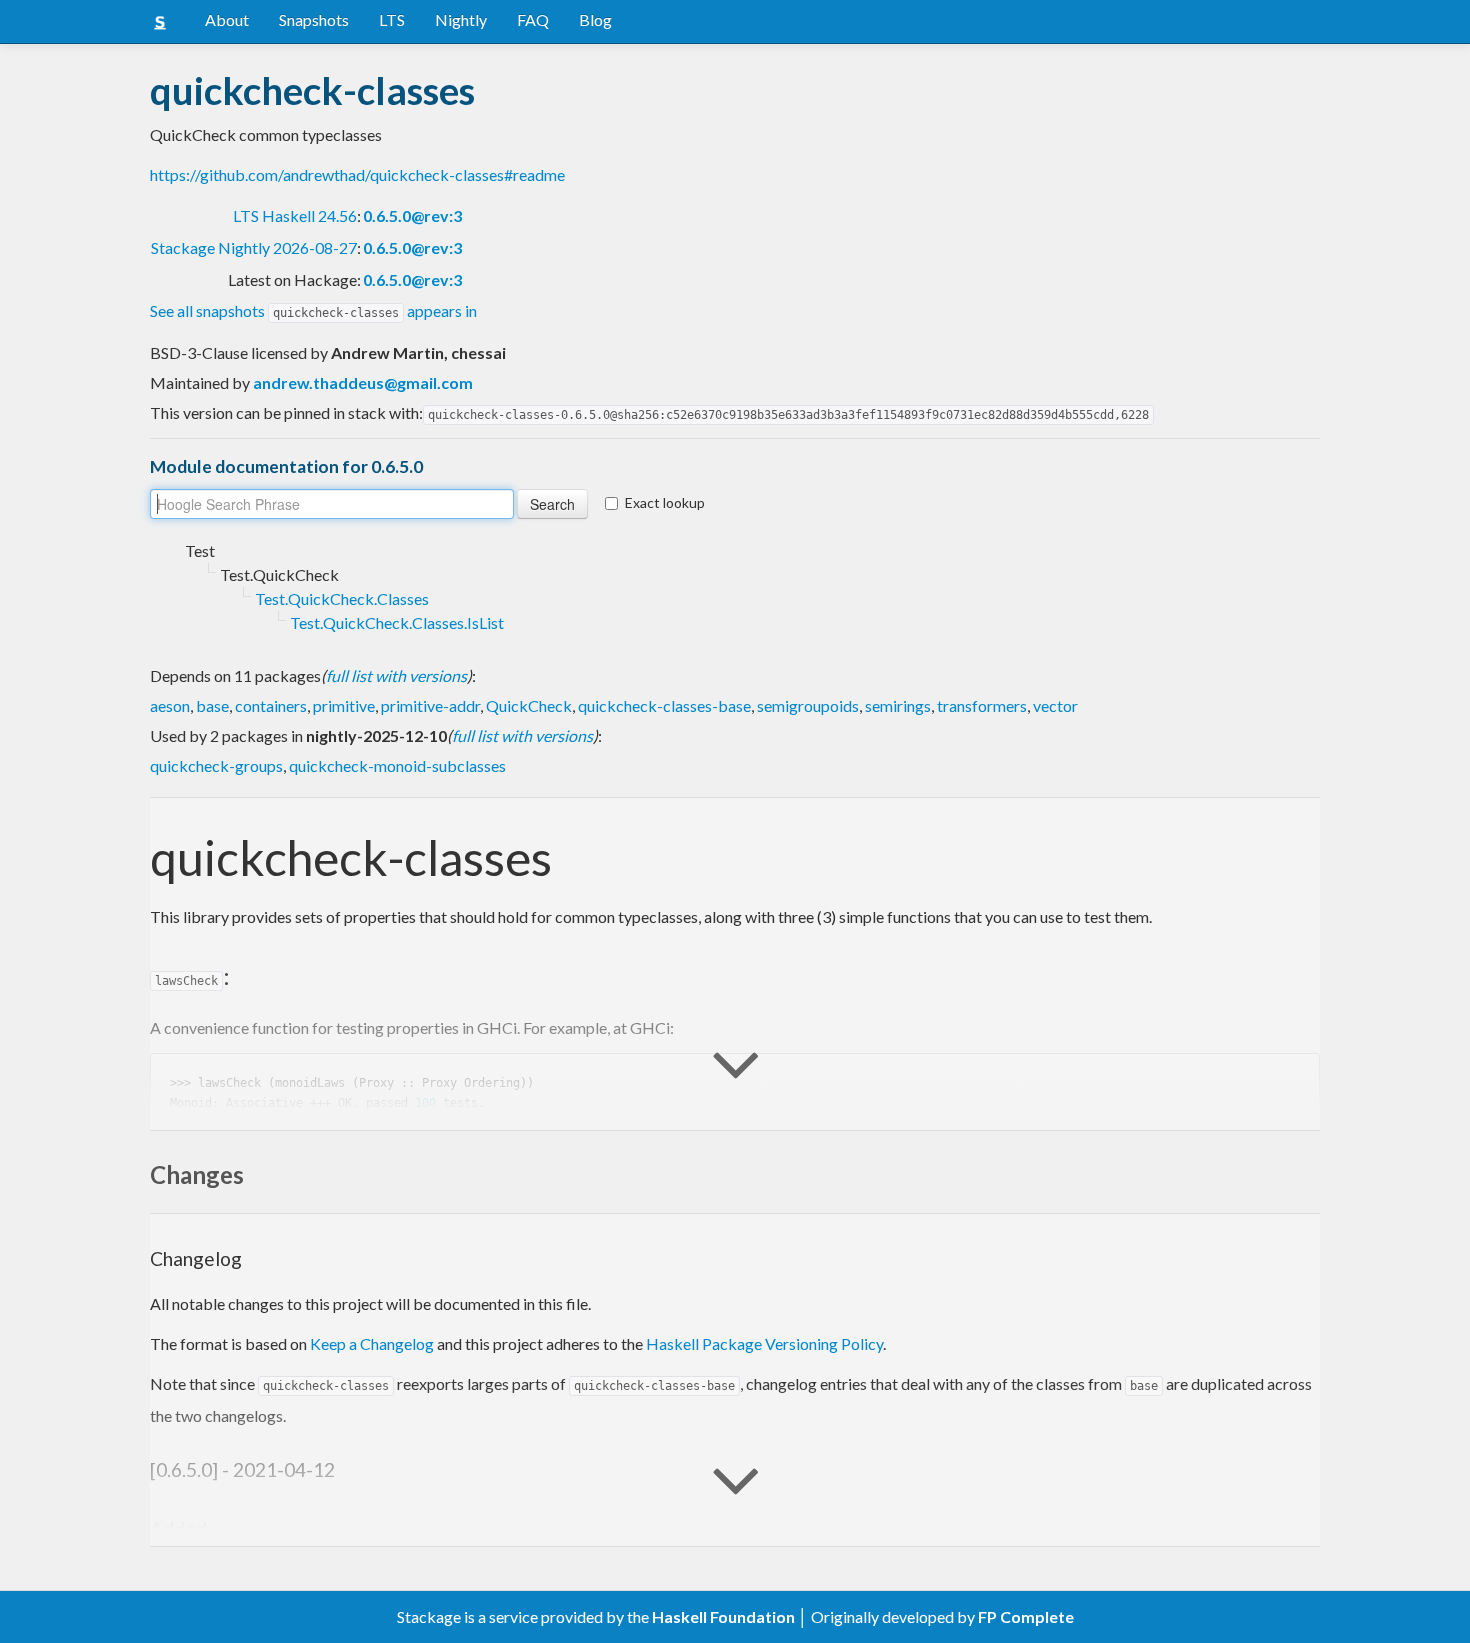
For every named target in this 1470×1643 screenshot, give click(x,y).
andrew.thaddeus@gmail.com (363, 382)
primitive (344, 705)
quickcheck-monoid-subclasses (397, 765)
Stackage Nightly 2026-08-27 (254, 247)
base (212, 705)
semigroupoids (808, 705)
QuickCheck (529, 705)
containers (271, 705)
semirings (898, 705)
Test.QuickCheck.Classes (342, 598)
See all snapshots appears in (313, 310)
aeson (170, 705)
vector (1055, 705)
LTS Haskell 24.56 (295, 215)
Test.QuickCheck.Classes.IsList (397, 622)
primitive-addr (430, 705)
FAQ (533, 19)
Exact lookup (665, 502)
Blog (595, 19)
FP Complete (1026, 1616)
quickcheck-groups (216, 765)
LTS (392, 19)
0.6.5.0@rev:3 (412, 215)
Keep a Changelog (372, 1343)
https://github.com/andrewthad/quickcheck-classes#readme (357, 174)
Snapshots (314, 19)
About (227, 19)
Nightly (461, 19)
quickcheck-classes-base (664, 705)
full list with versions (396, 675)
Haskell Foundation (723, 1616)
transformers (982, 705)
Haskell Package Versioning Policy (764, 1343)
